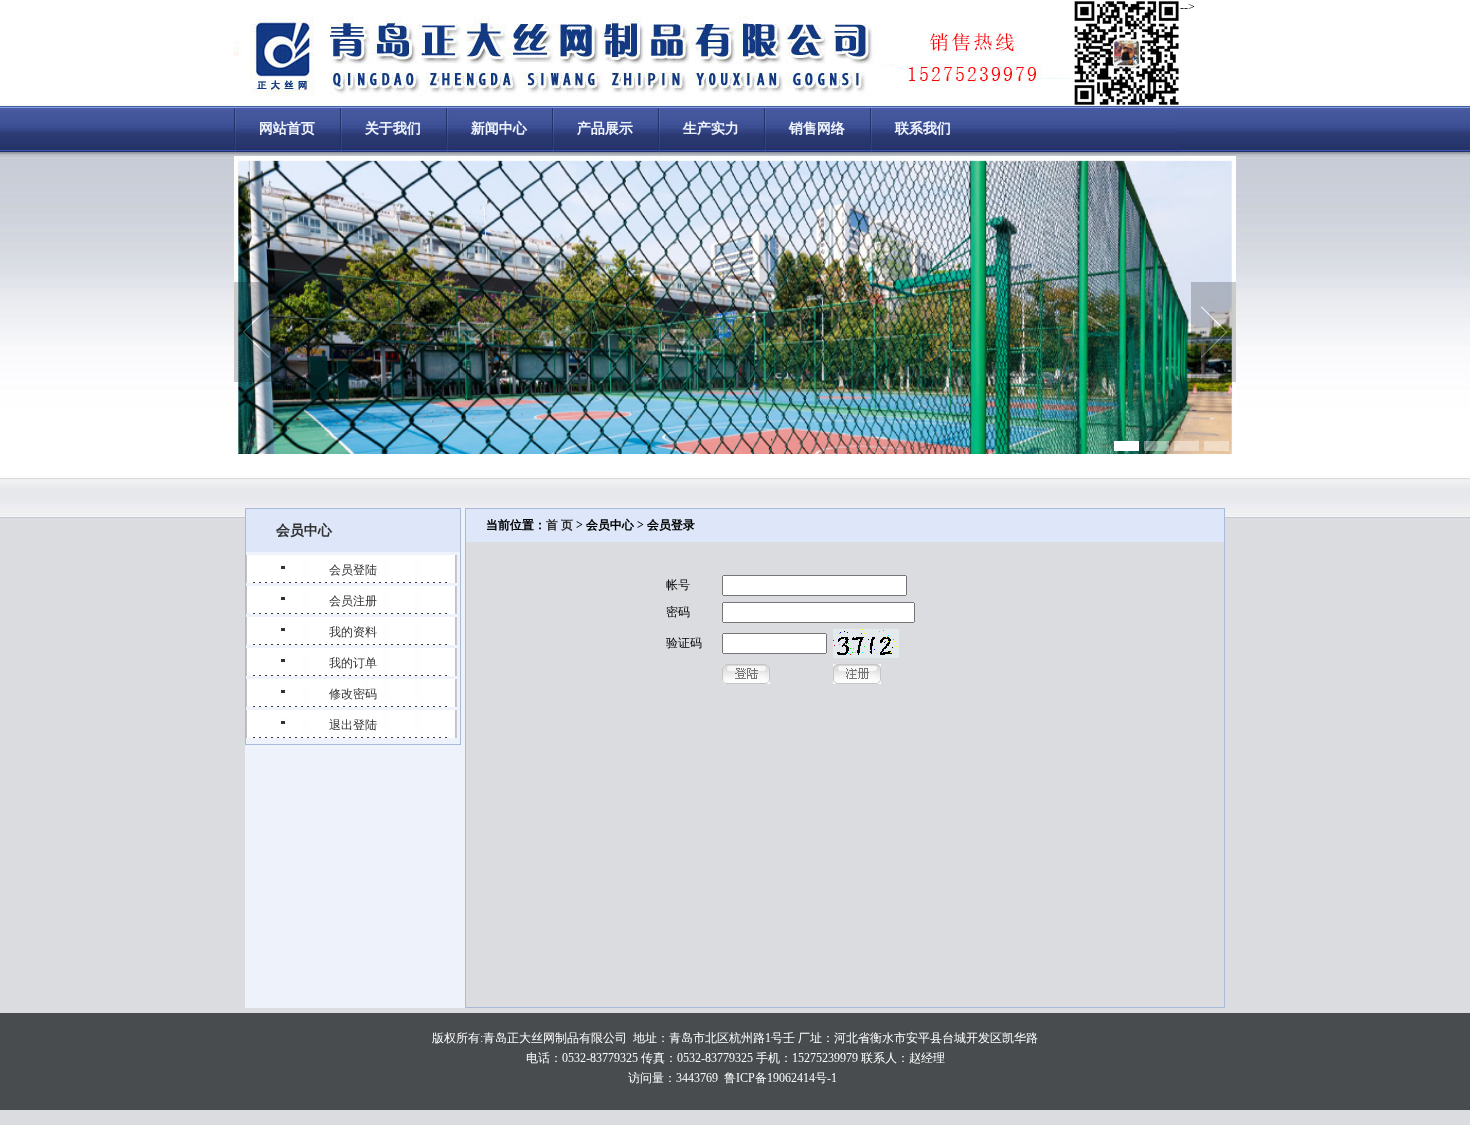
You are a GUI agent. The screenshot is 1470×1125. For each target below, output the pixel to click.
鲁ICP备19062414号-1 (780, 1078)
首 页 (559, 525)
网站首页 (287, 128)
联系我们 (923, 128)
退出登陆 (353, 725)
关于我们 (393, 128)
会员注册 (353, 601)
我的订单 (353, 663)
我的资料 (353, 632)
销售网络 (817, 128)
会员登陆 (353, 570)
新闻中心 (499, 128)
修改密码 (353, 694)
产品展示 (605, 128)
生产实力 (711, 128)
